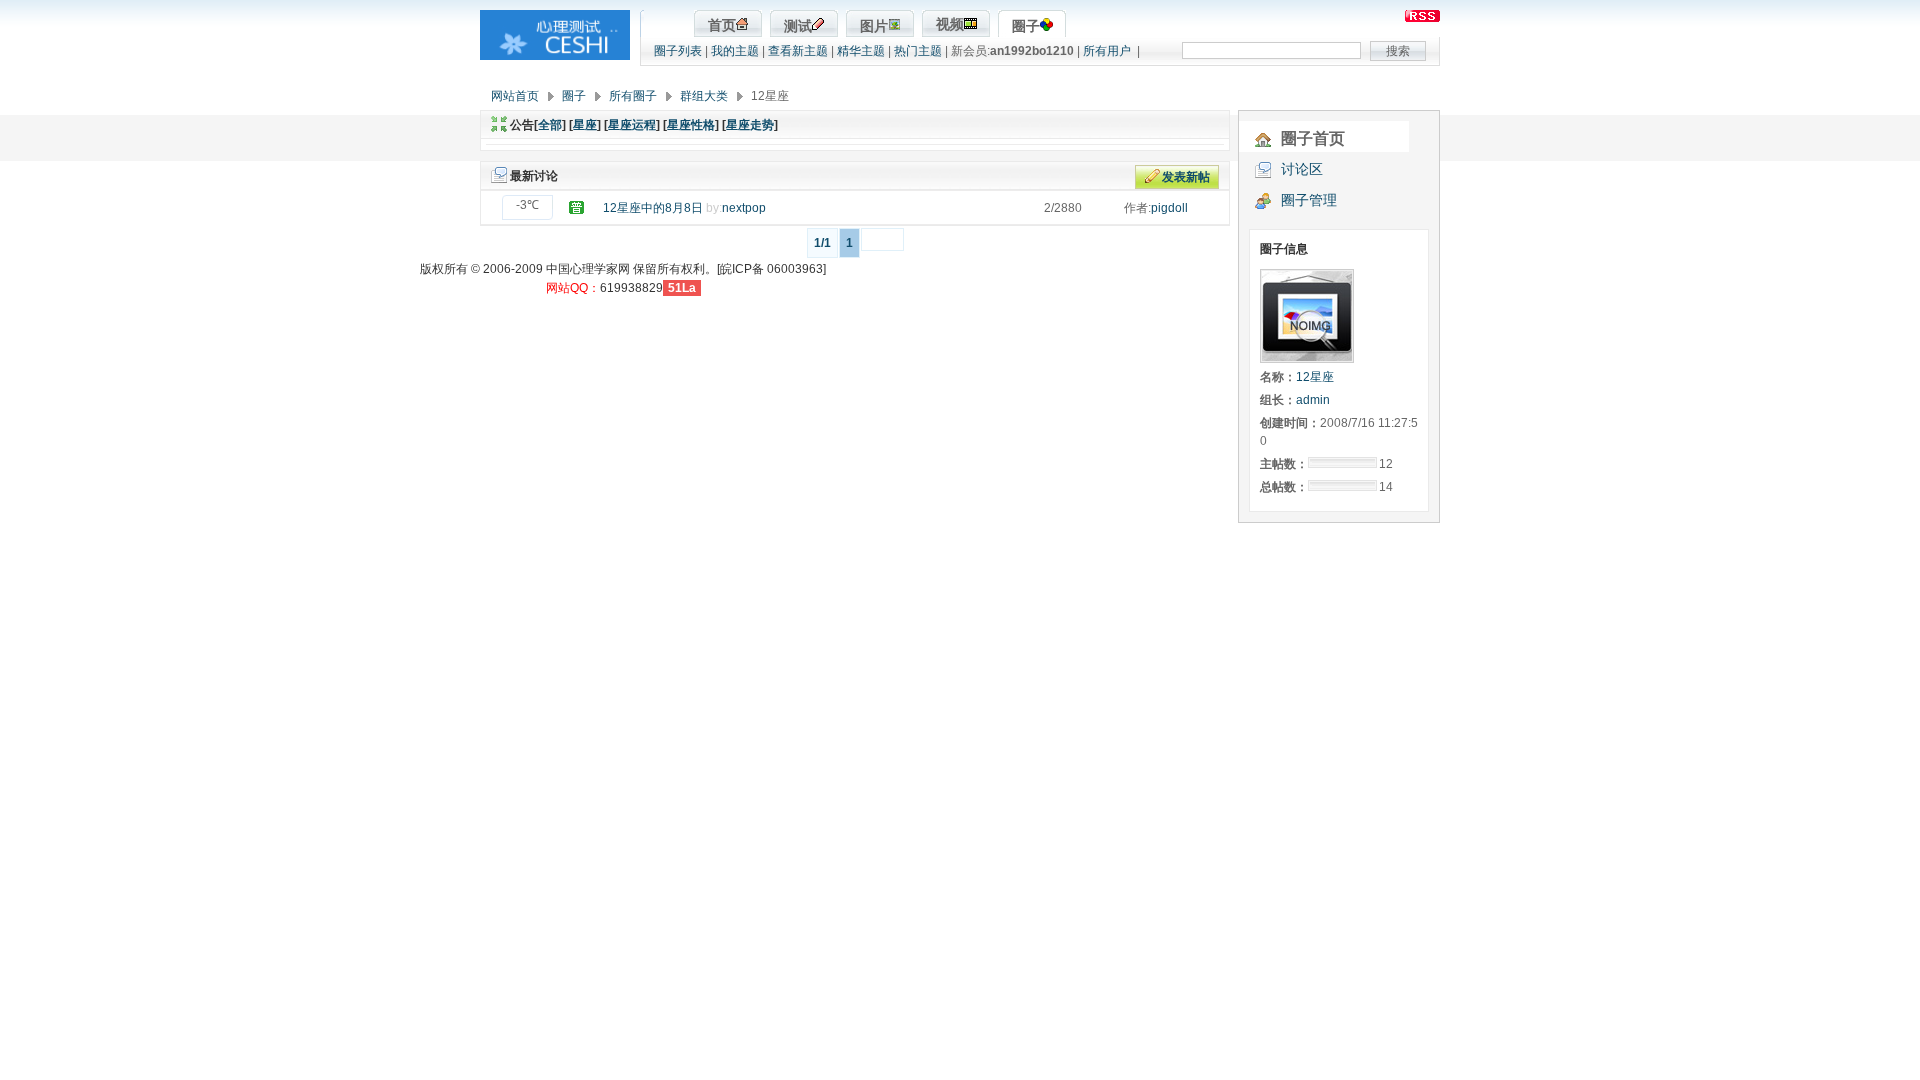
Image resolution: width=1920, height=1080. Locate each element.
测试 (798, 26)
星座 (585, 125)
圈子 (1026, 26)
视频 (950, 24)
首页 (722, 25)
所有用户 (1107, 51)
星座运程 (632, 125)
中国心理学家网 (588, 269)
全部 (550, 125)
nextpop (744, 208)
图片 (874, 26)
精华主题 (861, 51)
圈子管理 (1309, 200)
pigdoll (1169, 208)
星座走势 (750, 125)
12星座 (1315, 377)
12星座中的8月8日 (653, 208)
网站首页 (515, 96)
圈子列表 (678, 51)
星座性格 (691, 125)
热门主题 (918, 51)
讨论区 (1302, 169)
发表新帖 (1186, 177)
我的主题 (735, 51)
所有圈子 (633, 96)
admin (1313, 400)
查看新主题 (798, 51)
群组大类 (704, 96)
